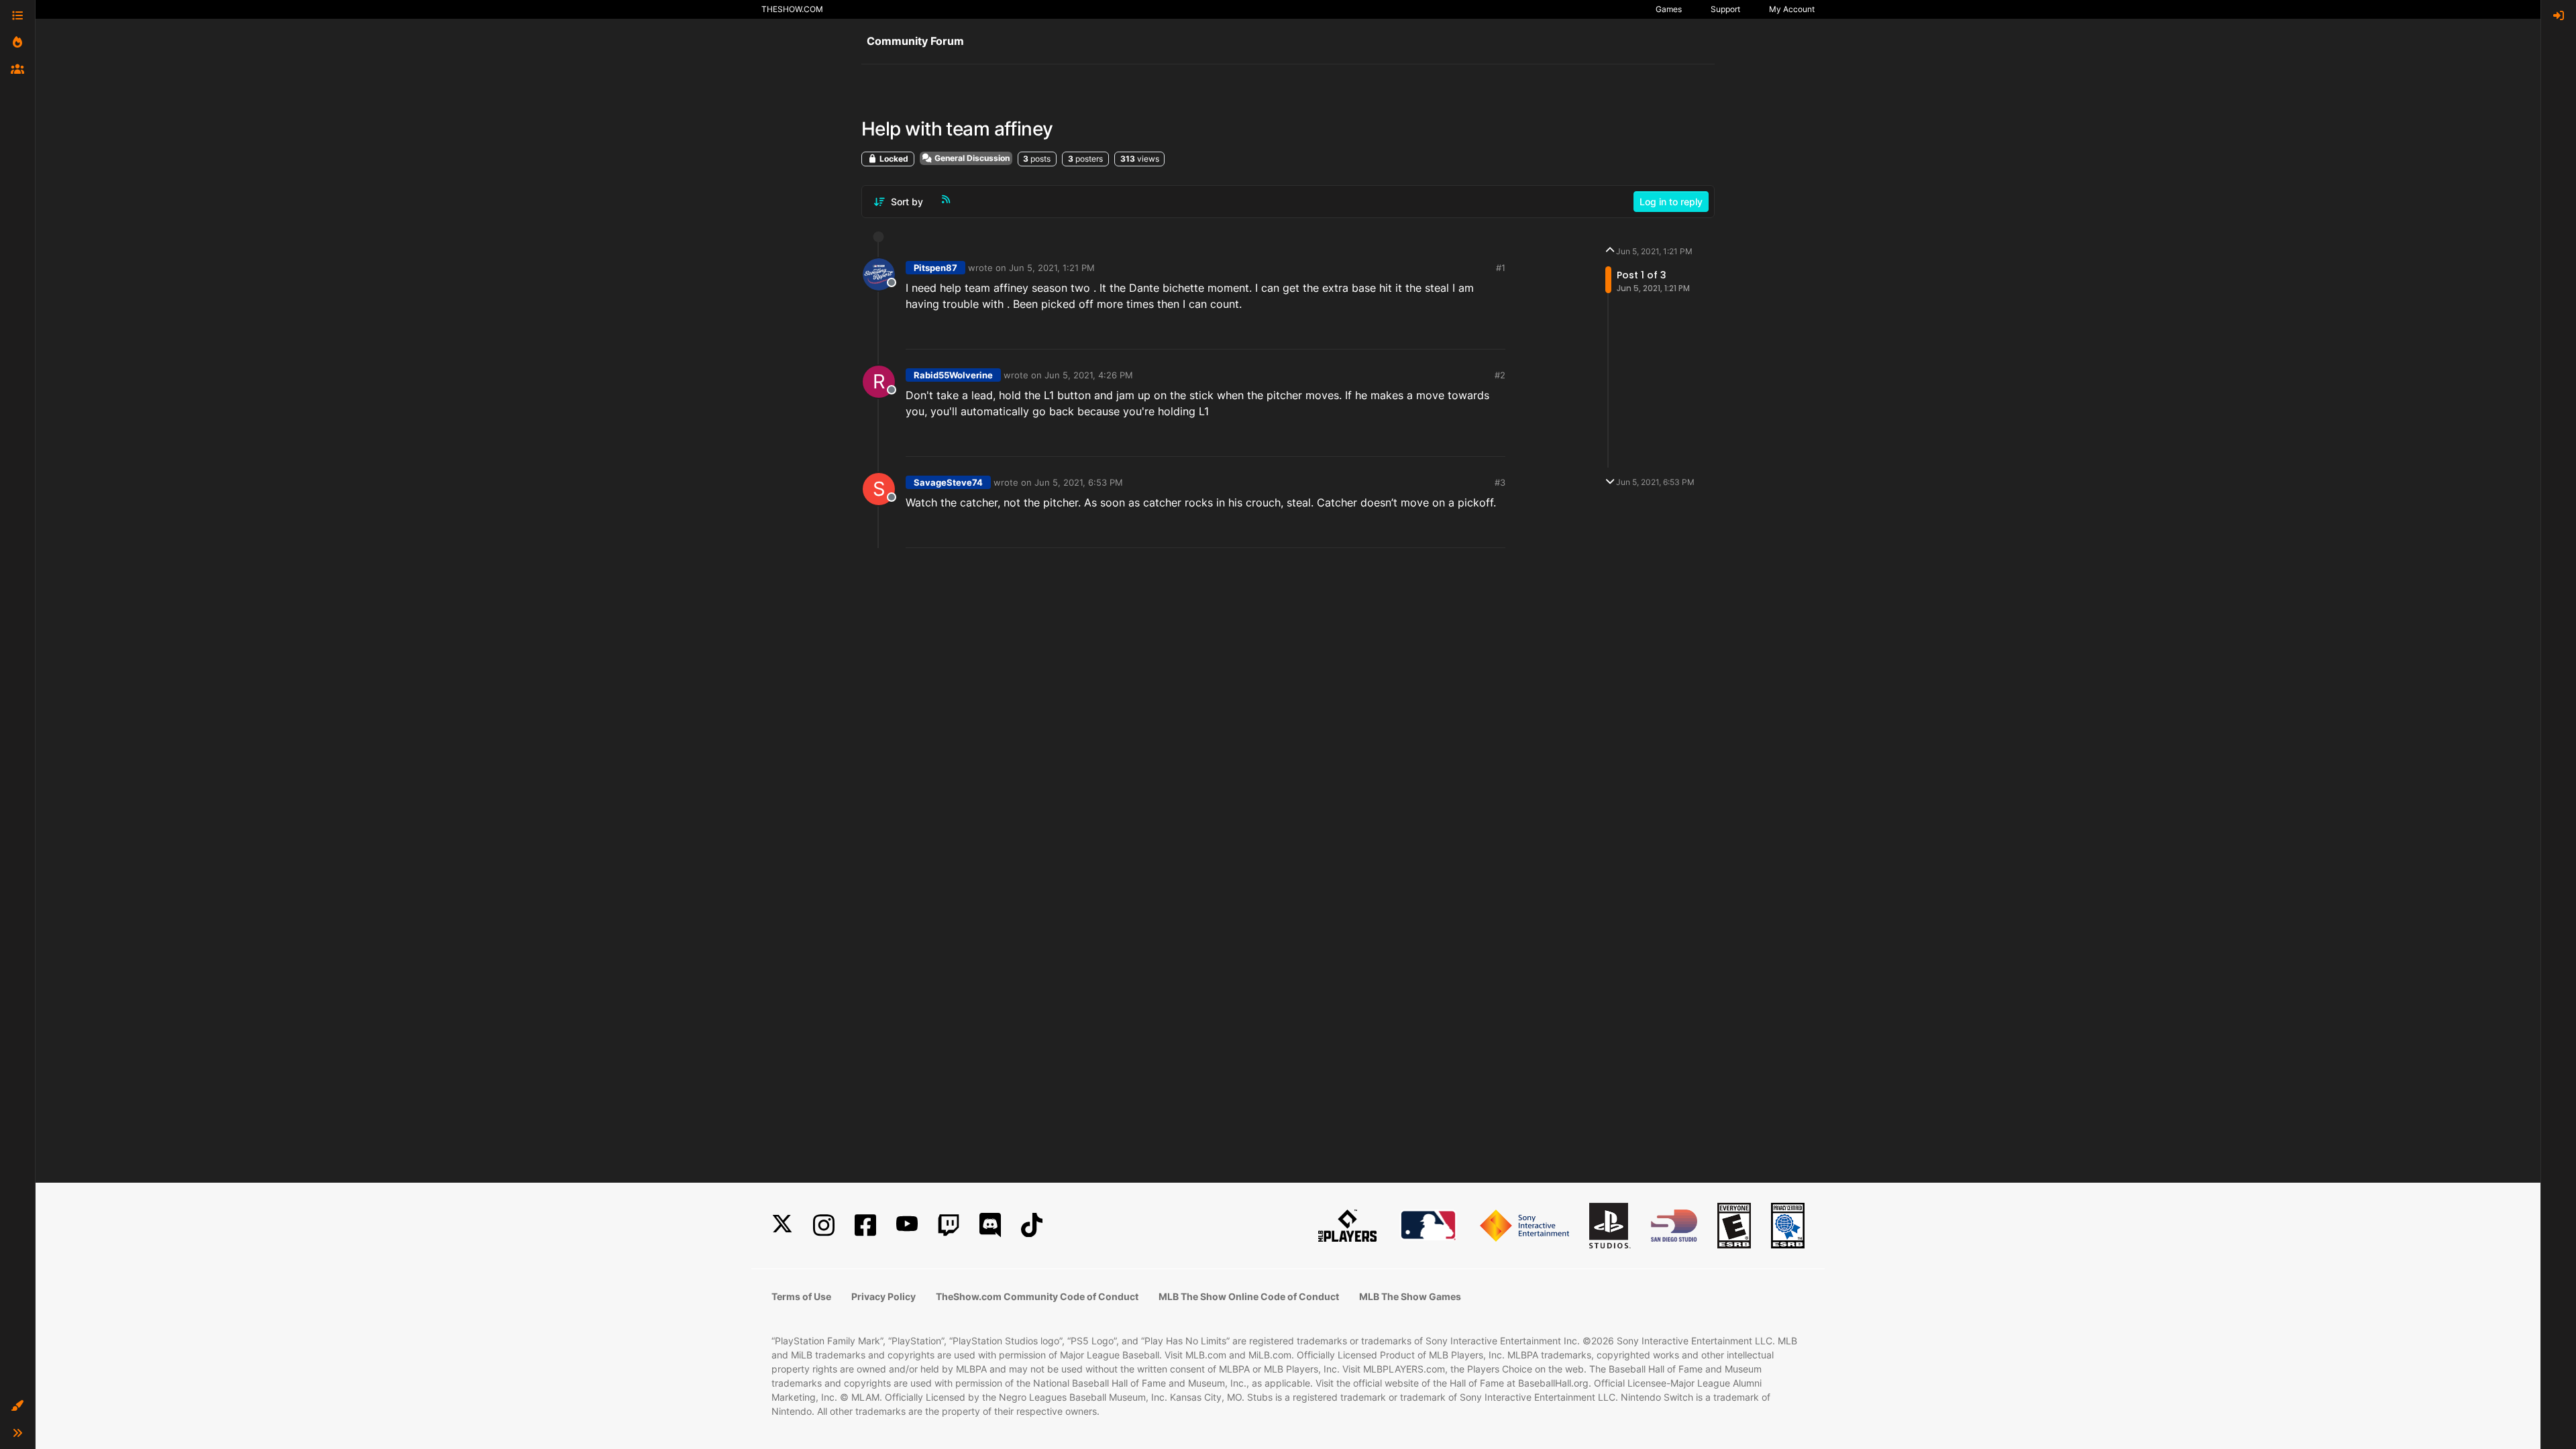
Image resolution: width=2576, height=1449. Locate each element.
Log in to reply (1671, 202)
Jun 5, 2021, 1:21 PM (1052, 268)
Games (1669, 9)
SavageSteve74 (948, 482)
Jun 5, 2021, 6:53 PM (1079, 482)
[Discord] (990, 1225)
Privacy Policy (883, 1296)
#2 (1500, 375)
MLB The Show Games (1410, 1296)
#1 (1501, 268)
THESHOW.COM (792, 9)
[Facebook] (865, 1225)
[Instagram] (824, 1225)
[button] (17, 1406)
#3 (1500, 482)
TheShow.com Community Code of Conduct (1037, 1296)
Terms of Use (801, 1296)
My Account (1792, 9)
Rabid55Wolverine (953, 375)
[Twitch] (949, 1225)
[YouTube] (907, 1225)
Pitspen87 (935, 268)
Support (1725, 9)
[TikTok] (1032, 1225)
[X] (782, 1225)
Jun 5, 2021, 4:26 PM (1089, 375)
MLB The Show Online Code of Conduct (1249, 1296)
